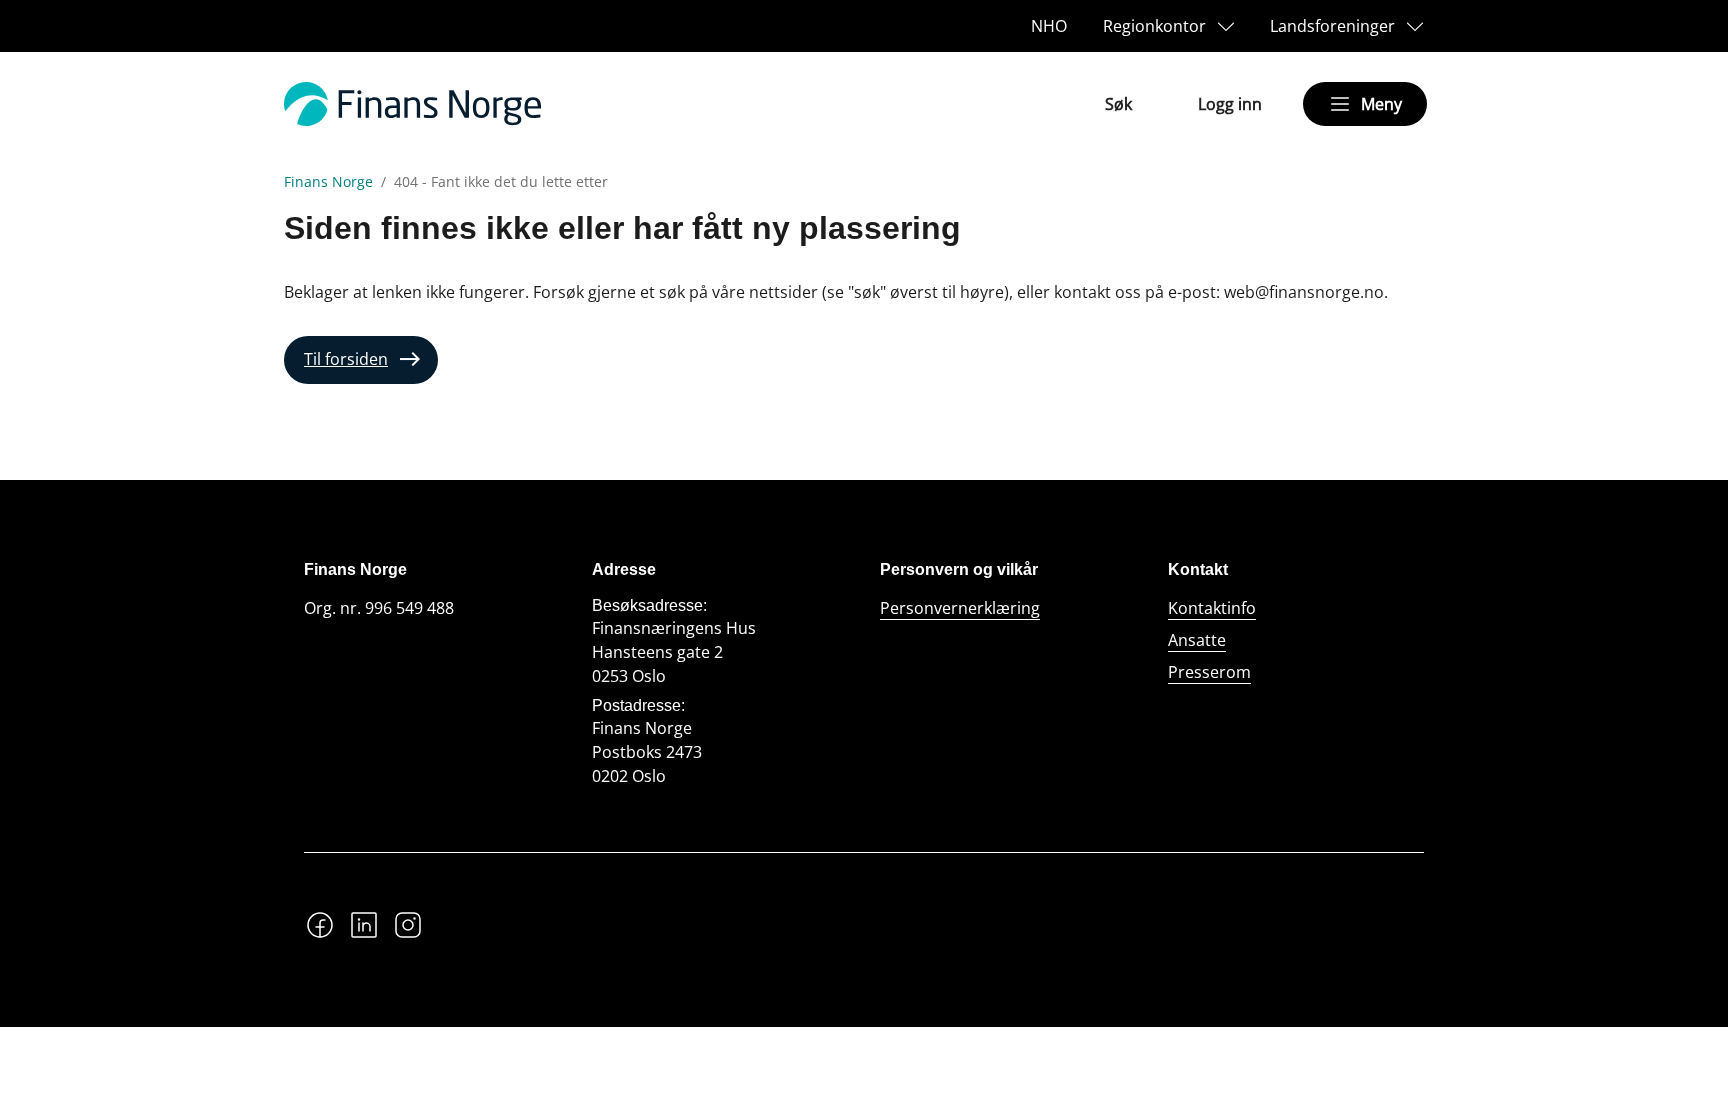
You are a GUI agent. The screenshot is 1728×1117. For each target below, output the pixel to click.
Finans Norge (328, 182)
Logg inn (1230, 104)
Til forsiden (346, 359)
